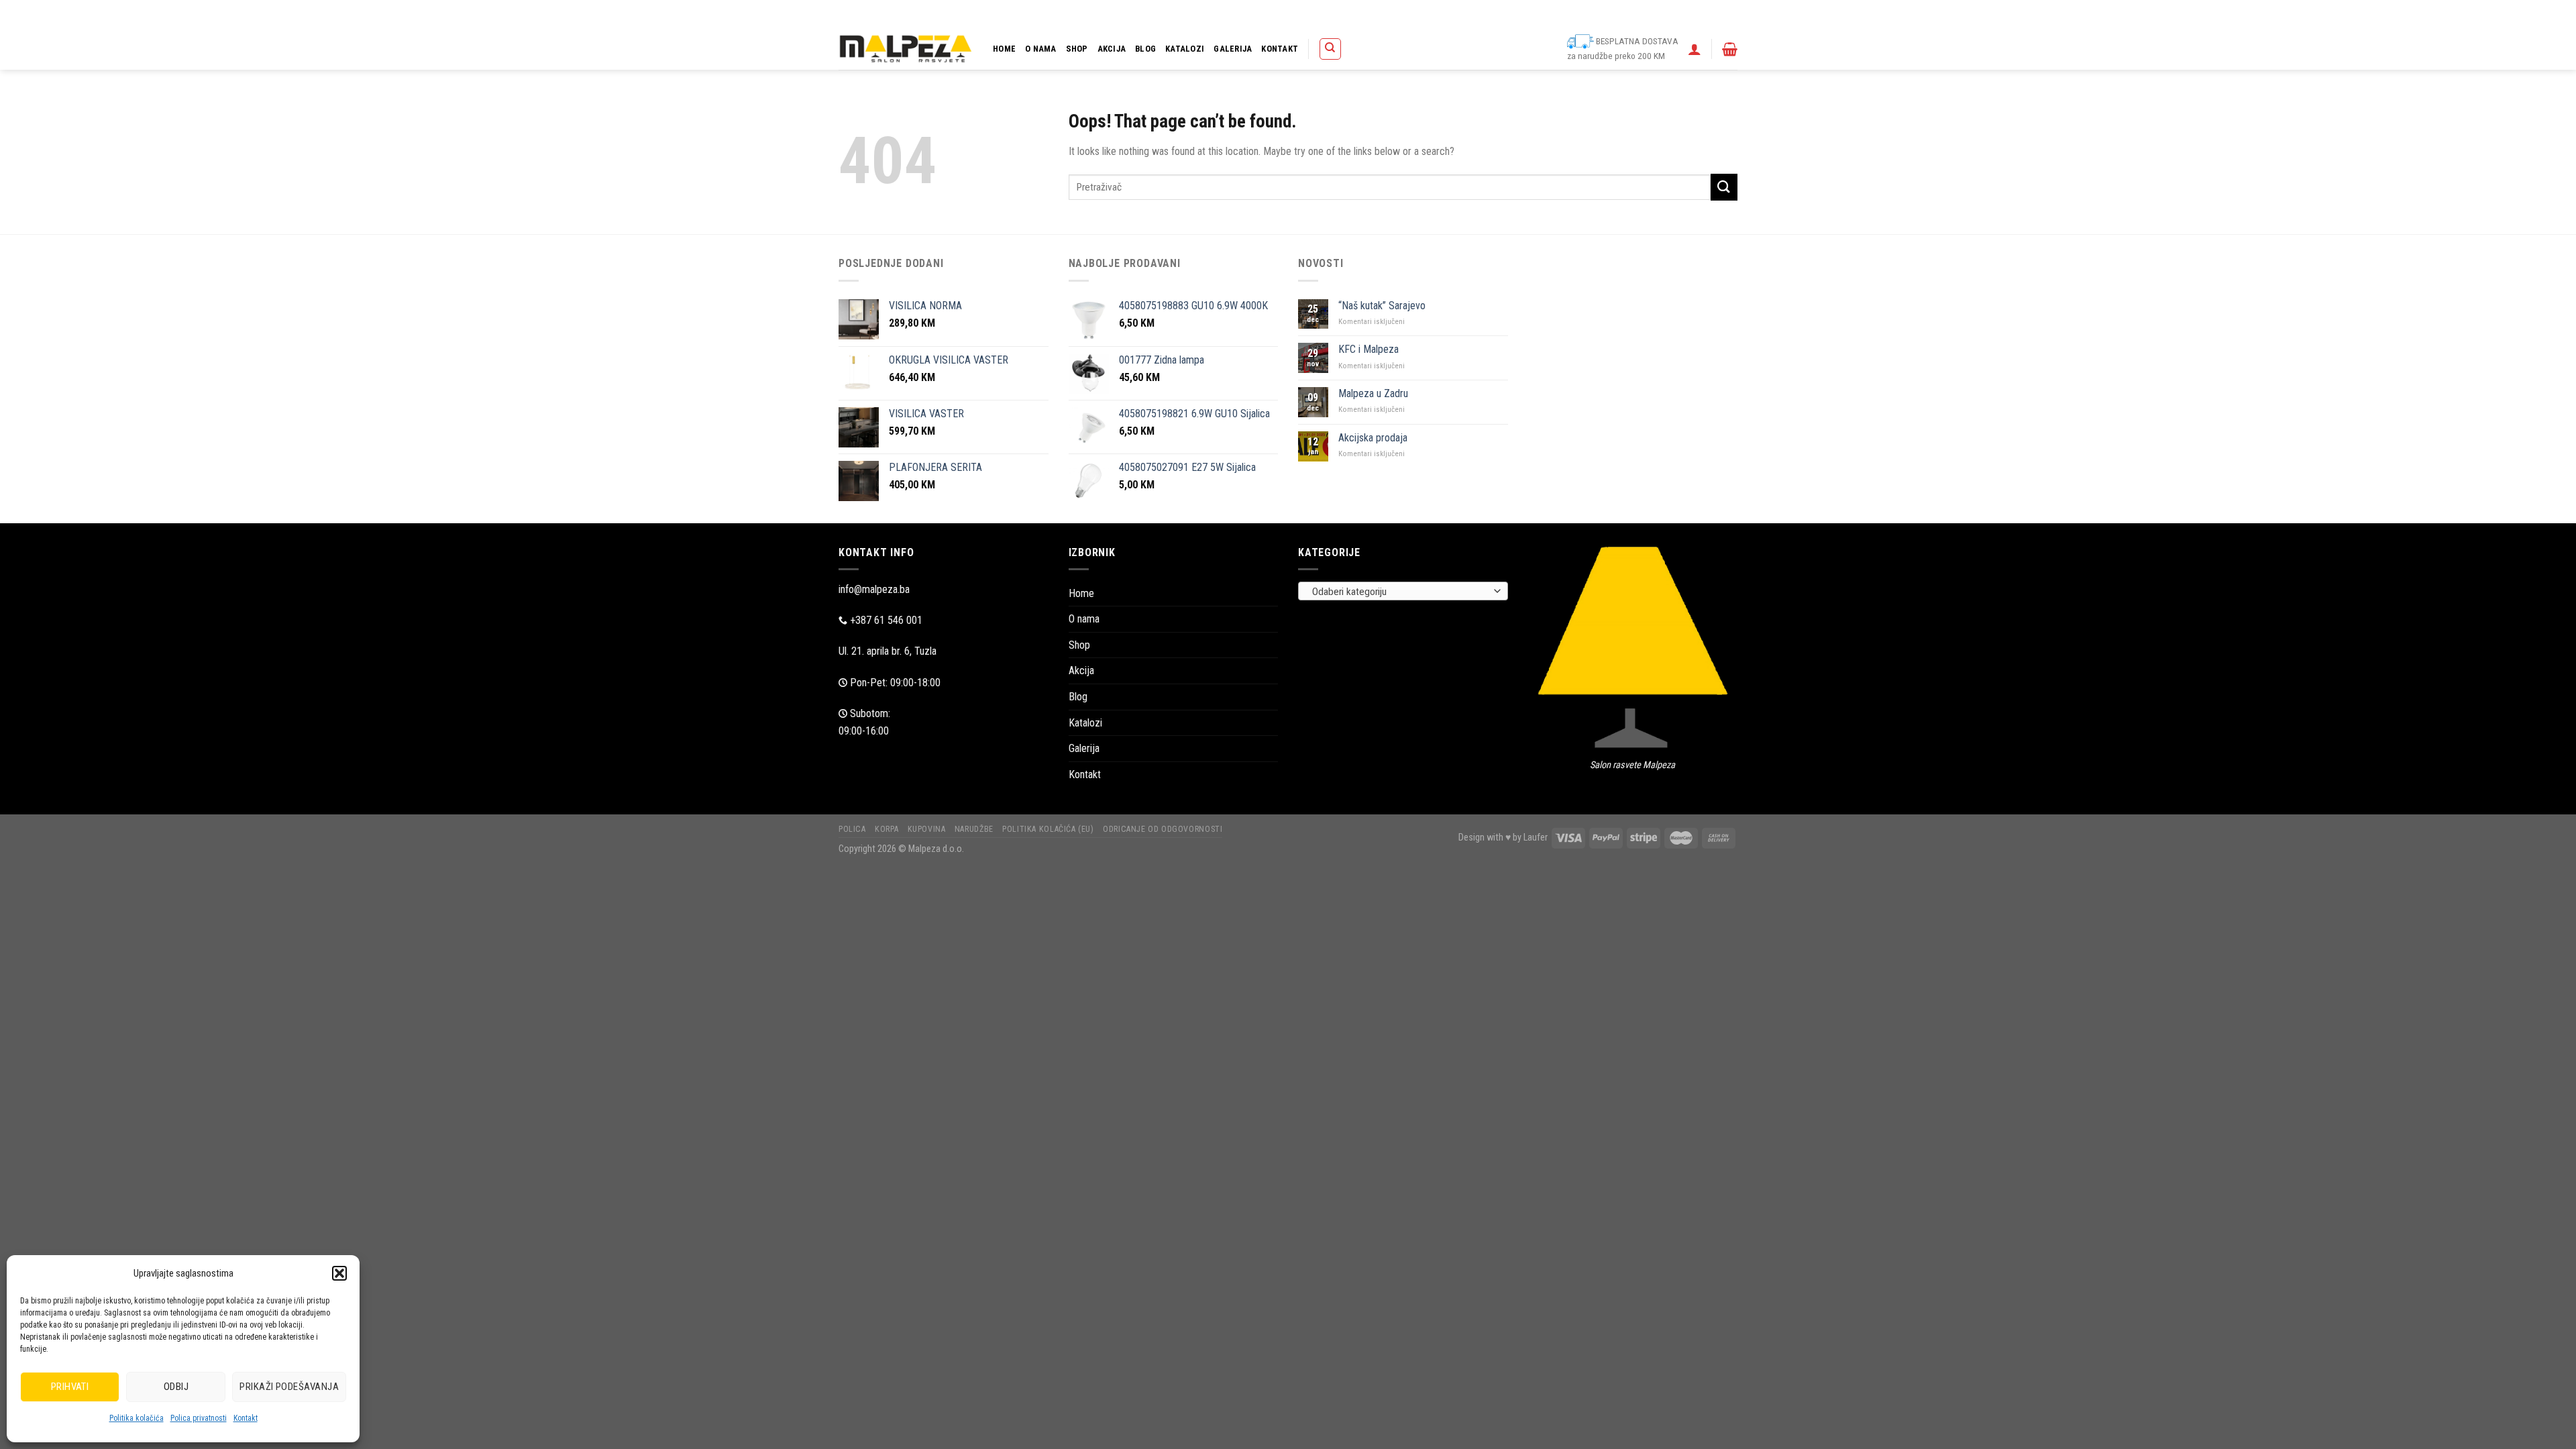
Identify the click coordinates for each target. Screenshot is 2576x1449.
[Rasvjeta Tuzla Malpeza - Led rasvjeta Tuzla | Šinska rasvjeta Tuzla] (906, 49)
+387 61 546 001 (886, 620)
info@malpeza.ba (874, 589)
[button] (339, 1273)
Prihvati (70, 1387)
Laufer (1536, 838)
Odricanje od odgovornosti (1648, 14)
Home (1004, 49)
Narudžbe (1487, 14)
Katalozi (1185, 49)
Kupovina (1441, 14)
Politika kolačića (137, 1418)
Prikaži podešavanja (289, 1387)
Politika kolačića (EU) (1553, 14)
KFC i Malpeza (1368, 349)
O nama (1041, 49)
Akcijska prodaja (1373, 438)
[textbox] (1400, 592)
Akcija (1112, 49)
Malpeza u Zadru (1373, 393)
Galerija (1233, 49)
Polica (1368, 14)
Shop (1077, 49)
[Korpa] (1730, 49)
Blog (1145, 49)
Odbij (176, 1387)
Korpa (1402, 14)
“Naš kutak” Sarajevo (1382, 306)
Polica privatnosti (199, 1418)
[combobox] (1403, 591)
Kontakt (246, 1418)
